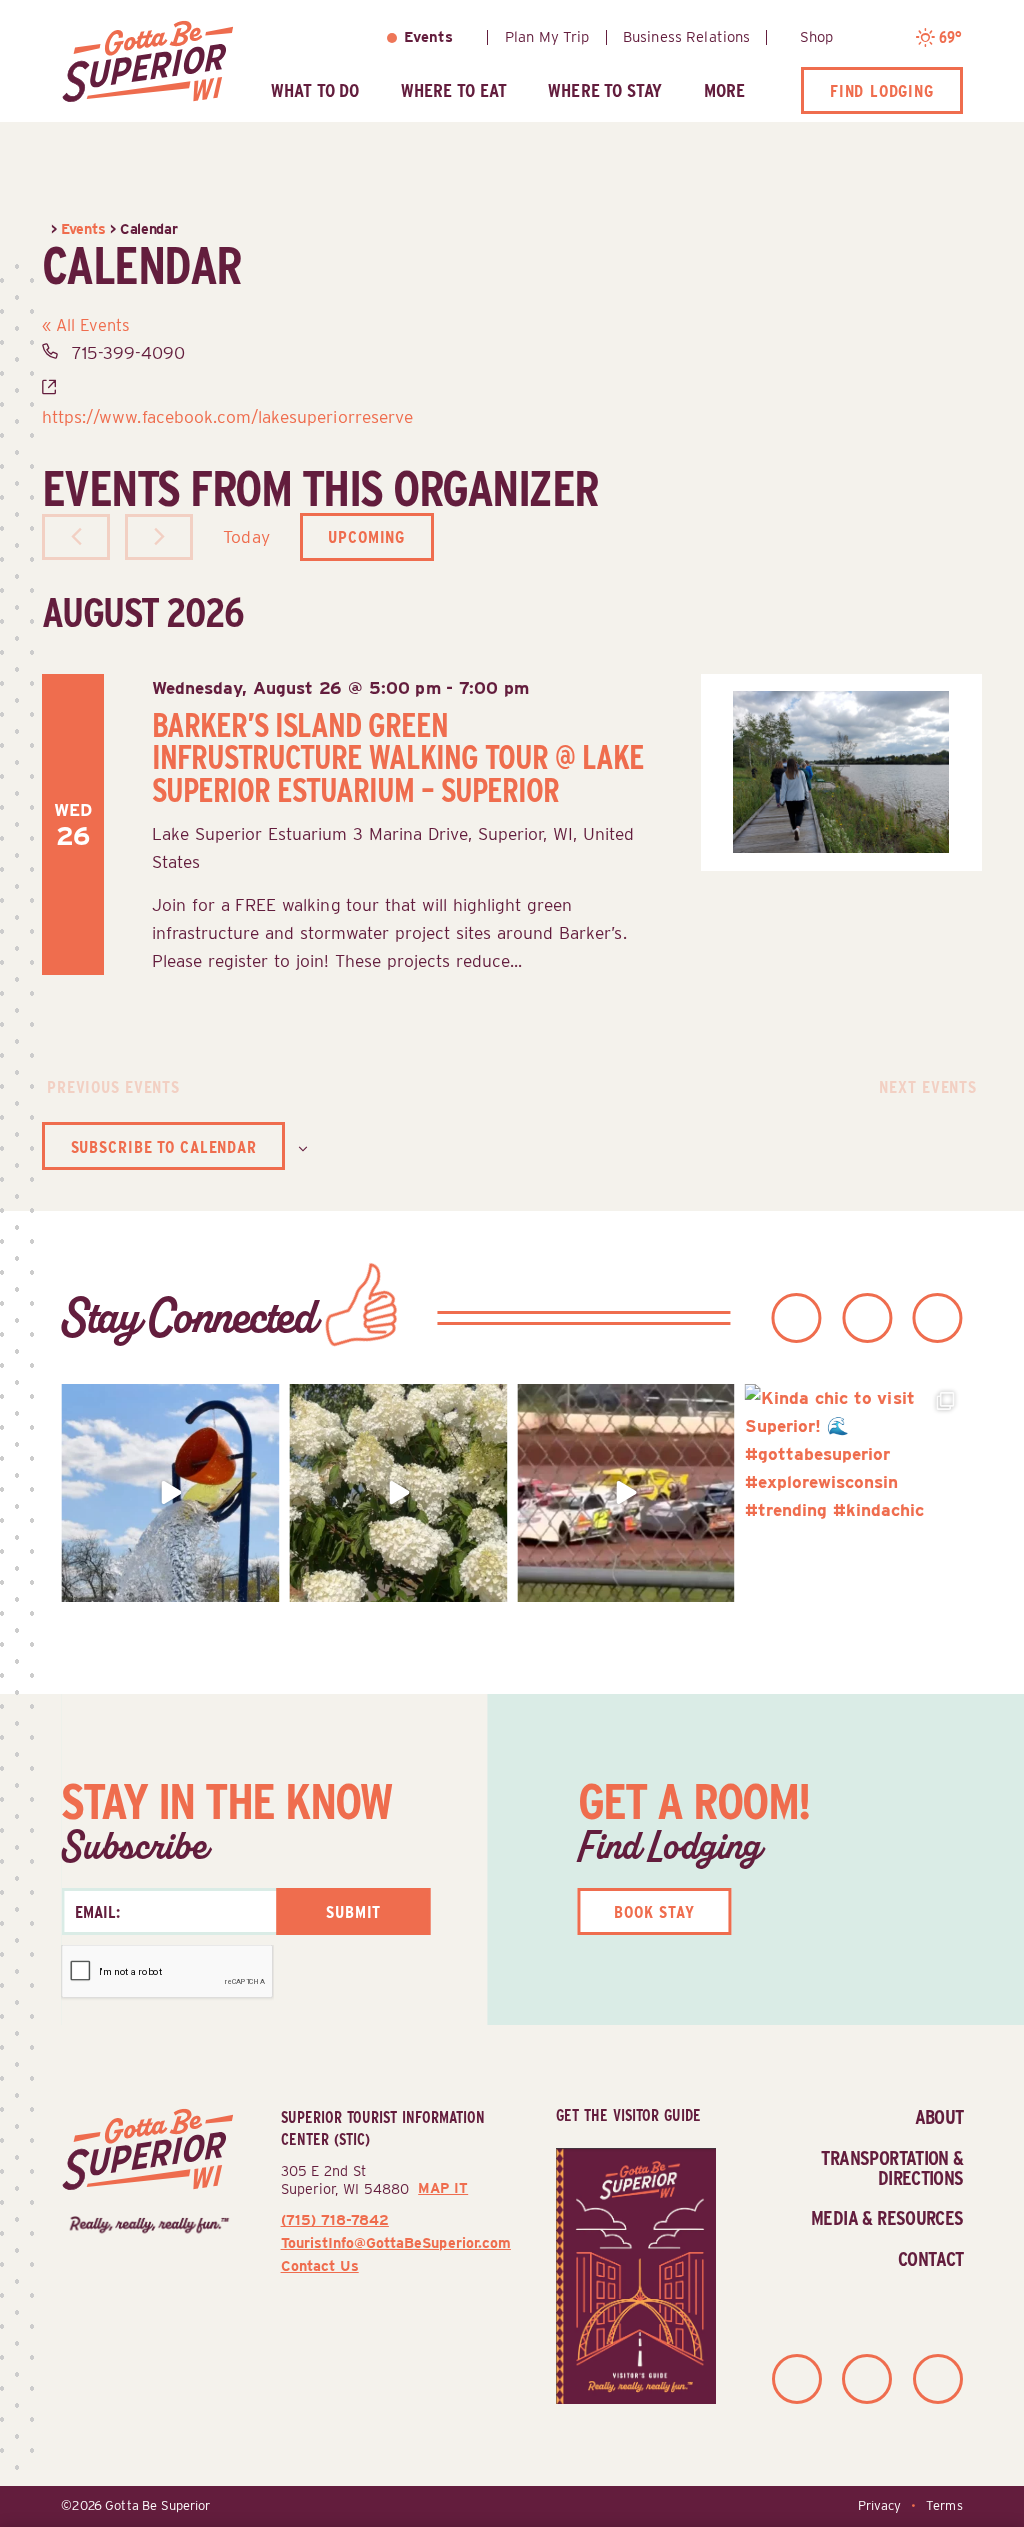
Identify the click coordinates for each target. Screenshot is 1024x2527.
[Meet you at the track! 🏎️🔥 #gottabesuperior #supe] (626, 1493)
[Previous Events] (76, 536)
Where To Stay (605, 90)
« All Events (86, 325)
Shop (816, 37)
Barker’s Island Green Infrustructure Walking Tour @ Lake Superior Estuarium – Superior (398, 758)
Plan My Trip (547, 37)
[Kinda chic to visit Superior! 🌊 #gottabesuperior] (854, 1493)
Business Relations (686, 37)
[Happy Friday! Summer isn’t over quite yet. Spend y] (398, 1493)
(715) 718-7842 (335, 2219)
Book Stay (654, 1911)
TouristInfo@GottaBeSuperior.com (396, 2242)
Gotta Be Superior (157, 2505)
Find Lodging (882, 90)
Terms (944, 2505)
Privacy (879, 2505)
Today (246, 536)
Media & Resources (887, 2218)
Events (428, 37)
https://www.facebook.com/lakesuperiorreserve (227, 416)
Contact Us (320, 2265)
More (724, 90)
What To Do (315, 90)
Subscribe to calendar (164, 1146)
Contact (931, 2259)
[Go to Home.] (46, 228)
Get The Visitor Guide (628, 2115)
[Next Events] (159, 536)
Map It (443, 2188)
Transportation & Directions (892, 2168)
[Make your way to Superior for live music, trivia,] (170, 1493)
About (939, 2117)
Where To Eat (454, 90)
